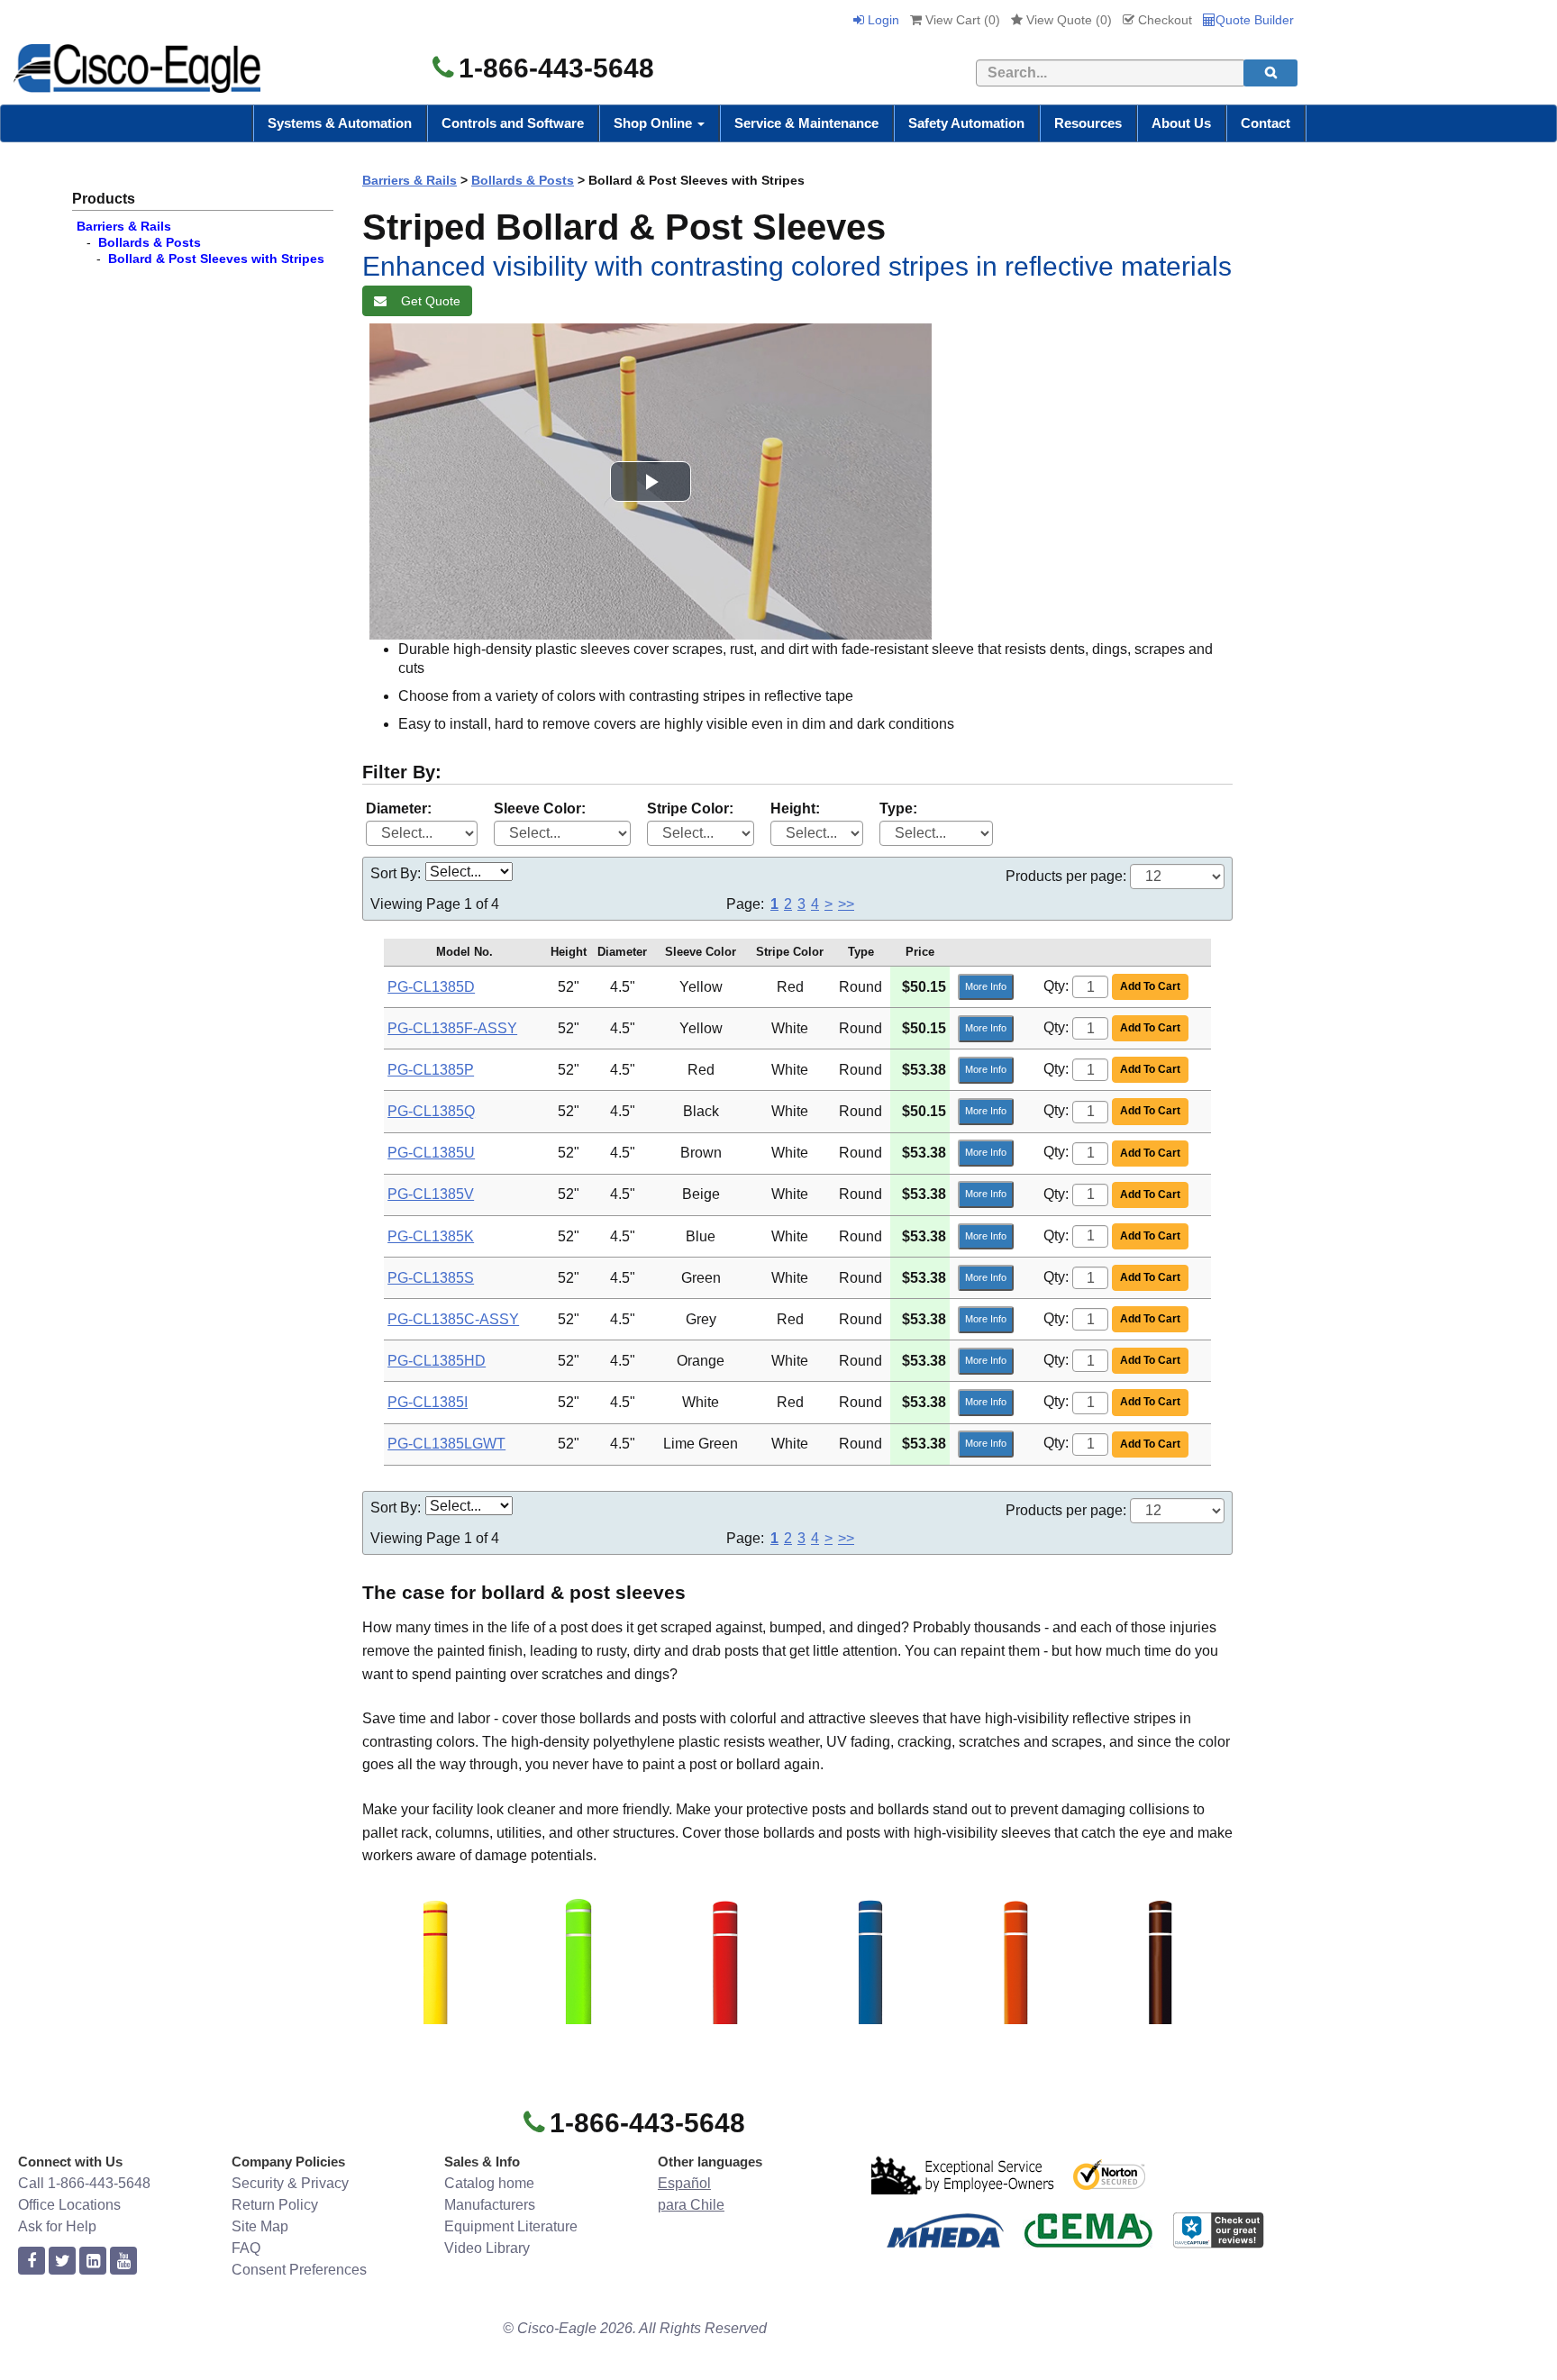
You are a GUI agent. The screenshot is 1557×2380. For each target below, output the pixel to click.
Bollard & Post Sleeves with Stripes (216, 259)
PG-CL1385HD (437, 1361)
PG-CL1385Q (431, 1111)
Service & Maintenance (806, 123)
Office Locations (69, 2205)
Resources (1088, 123)
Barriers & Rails (124, 226)
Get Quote (427, 301)
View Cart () (961, 20)
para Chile (691, 2205)
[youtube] (123, 2262)
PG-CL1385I (428, 1402)
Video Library (487, 2248)
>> (846, 904)
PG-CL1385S (431, 1278)
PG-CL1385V (431, 1194)
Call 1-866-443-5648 (84, 2183)
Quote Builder (1255, 20)
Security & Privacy (290, 2183)
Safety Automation (966, 123)
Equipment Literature (511, 2226)
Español (684, 2183)
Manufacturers (490, 2205)
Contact (1266, 123)
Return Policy (275, 2205)
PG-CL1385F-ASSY (452, 1028)
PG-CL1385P (431, 1070)
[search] (1270, 73)
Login (882, 20)
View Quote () (1067, 20)
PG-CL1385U (431, 1153)
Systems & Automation (340, 123)
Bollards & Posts (150, 242)
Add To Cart (1150, 986)
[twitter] (62, 2262)
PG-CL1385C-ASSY (453, 1319)
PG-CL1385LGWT (446, 1444)
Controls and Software (513, 123)
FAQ (246, 2248)
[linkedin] (93, 2262)
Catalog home (489, 2183)
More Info (986, 986)
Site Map (260, 2226)
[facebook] (32, 2262)
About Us (1181, 123)
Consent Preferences (299, 2270)
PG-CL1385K (431, 1236)
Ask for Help (57, 2226)
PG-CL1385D (431, 987)
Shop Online (655, 123)
